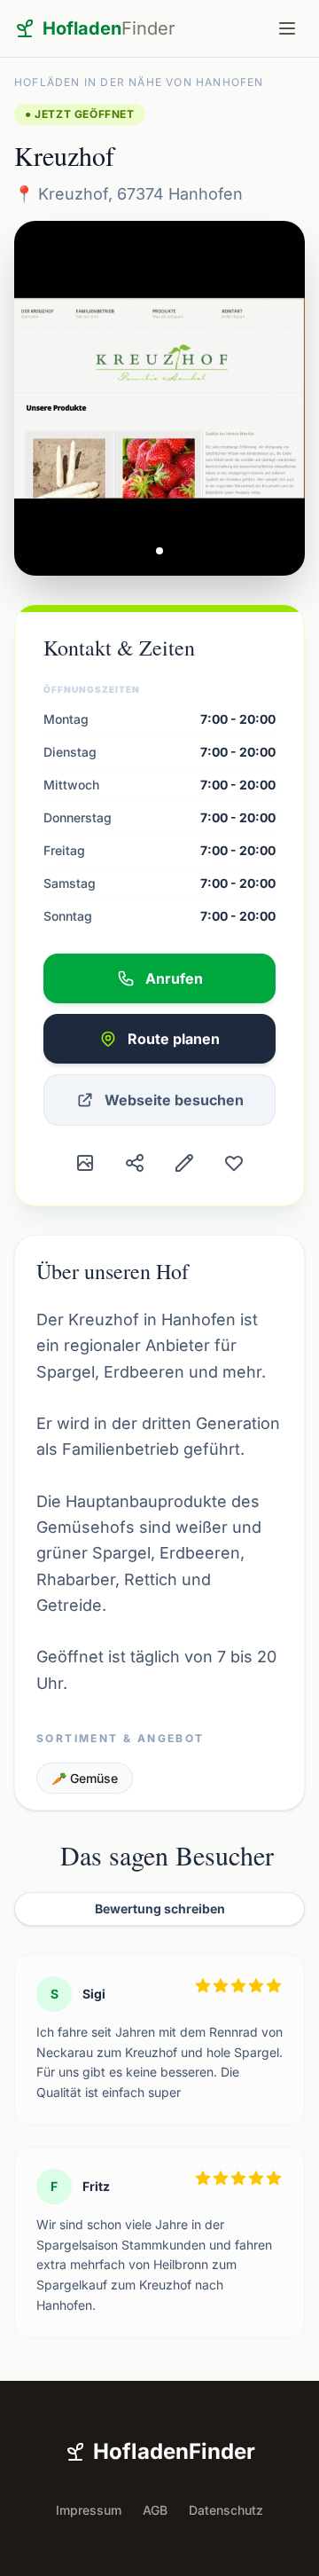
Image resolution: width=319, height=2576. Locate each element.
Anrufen (174, 978)
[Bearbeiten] (184, 1163)
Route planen (174, 1039)
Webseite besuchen (174, 1100)
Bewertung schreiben (160, 1908)
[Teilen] (135, 1163)
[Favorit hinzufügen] (234, 1163)
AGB (155, 2510)
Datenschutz (226, 2510)
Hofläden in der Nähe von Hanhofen (139, 82)
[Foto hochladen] (85, 1163)
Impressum (89, 2510)
